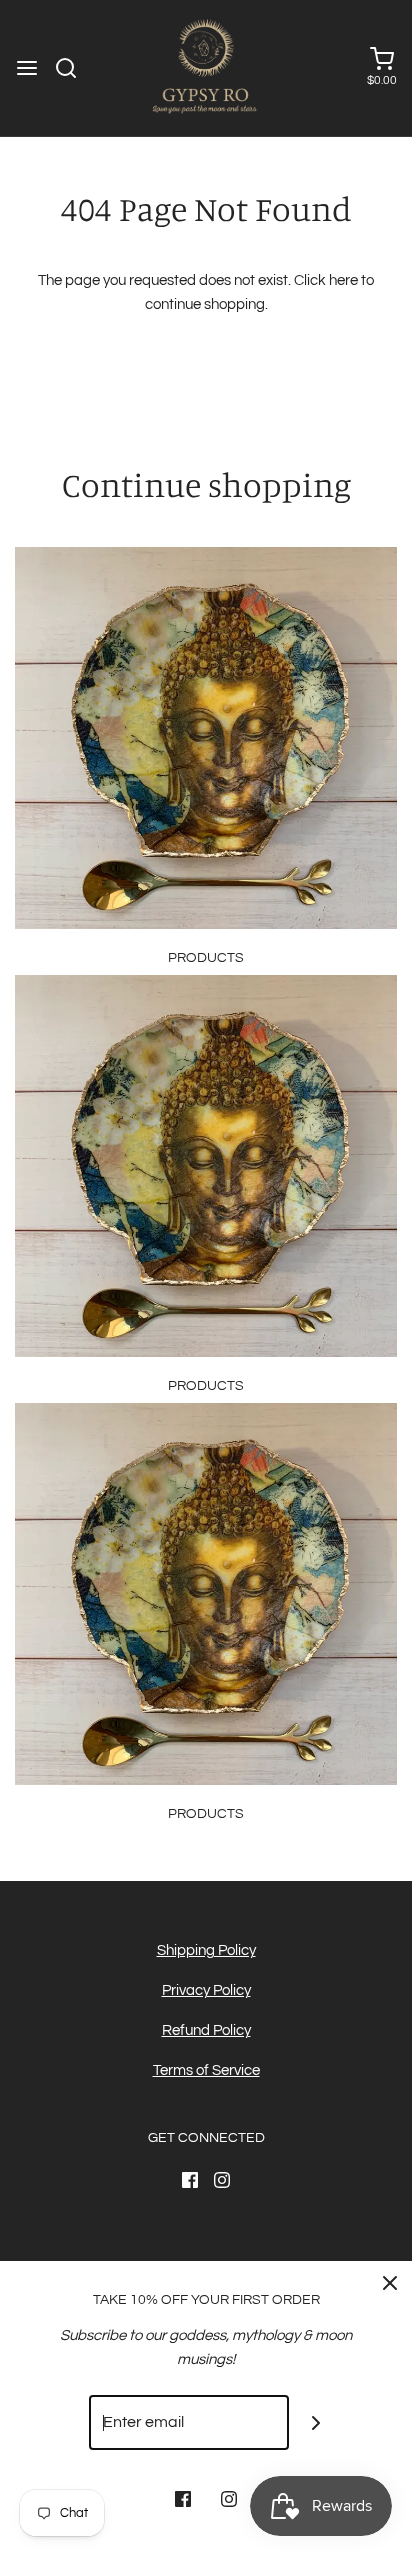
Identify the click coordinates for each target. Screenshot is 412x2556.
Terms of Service (206, 2070)
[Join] (316, 2422)
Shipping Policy (206, 1950)
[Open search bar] (73, 68)
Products (206, 958)
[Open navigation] (27, 68)
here (343, 280)
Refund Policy (206, 2030)
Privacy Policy (206, 1990)
